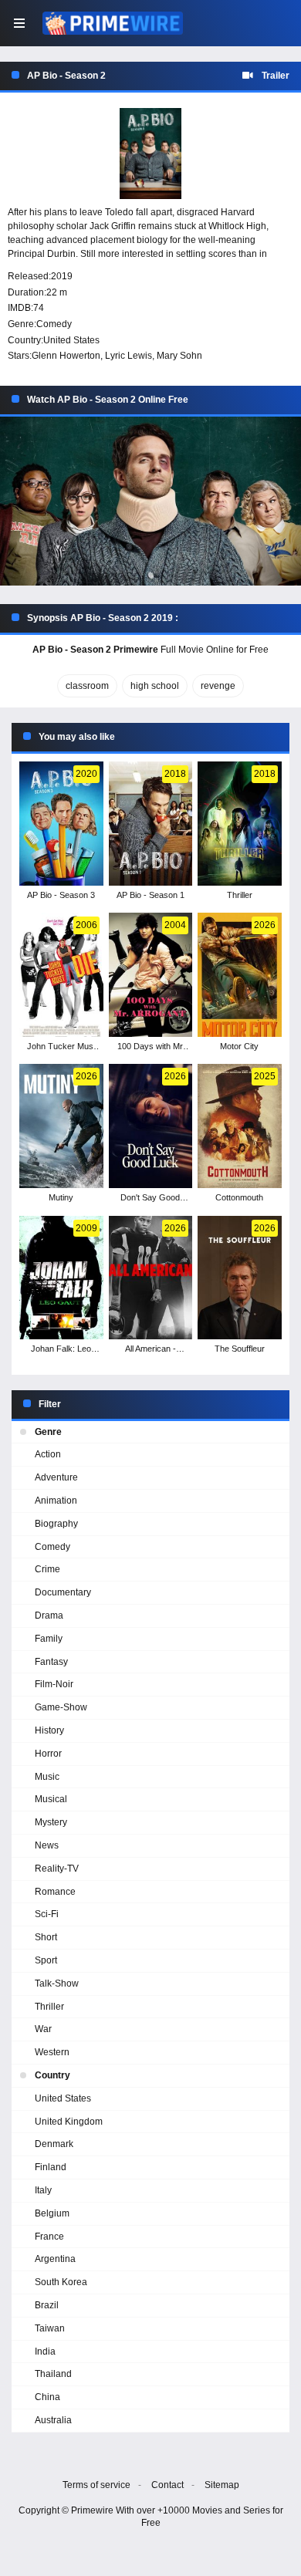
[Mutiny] (61, 1126)
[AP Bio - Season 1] (151, 824)
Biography (56, 1524)
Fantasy (51, 1662)
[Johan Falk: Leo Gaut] (61, 1278)
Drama (49, 1615)
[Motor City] (240, 975)
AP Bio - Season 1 (150, 895)
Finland (51, 2167)
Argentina (55, 2259)
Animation (56, 1501)
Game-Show (61, 1707)
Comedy (54, 324)
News (47, 1845)
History (49, 1730)
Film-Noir (54, 1684)
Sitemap (222, 2485)
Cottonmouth (239, 1197)
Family (49, 1639)
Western (52, 2052)
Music (47, 1777)
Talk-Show (57, 1983)
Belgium (52, 2213)
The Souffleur (240, 1349)
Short (46, 1937)
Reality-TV (57, 1869)
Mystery (51, 1822)
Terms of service (96, 2485)
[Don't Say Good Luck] (151, 1126)
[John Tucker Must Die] (61, 975)
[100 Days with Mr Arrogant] (151, 975)
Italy (43, 2190)
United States (71, 340)
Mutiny (61, 1197)
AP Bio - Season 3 (61, 895)
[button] (150, 501)
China (47, 2397)
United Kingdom (69, 2122)
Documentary (63, 1592)
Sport (46, 1960)
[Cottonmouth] (240, 1126)
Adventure (56, 1477)
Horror (48, 1754)
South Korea (61, 2282)
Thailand (53, 2374)
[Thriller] (240, 824)
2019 (62, 276)
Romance (55, 1892)
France (49, 2237)
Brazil (47, 2305)
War (43, 2029)
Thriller (240, 895)
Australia (53, 2420)
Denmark (54, 2144)
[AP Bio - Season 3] (61, 824)
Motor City (239, 1046)
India (45, 2351)
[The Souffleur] (240, 1278)
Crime (47, 1569)
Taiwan (50, 2328)
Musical (51, 1799)
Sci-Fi (47, 1914)
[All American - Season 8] (151, 1278)
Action (48, 1454)
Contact (167, 2485)
